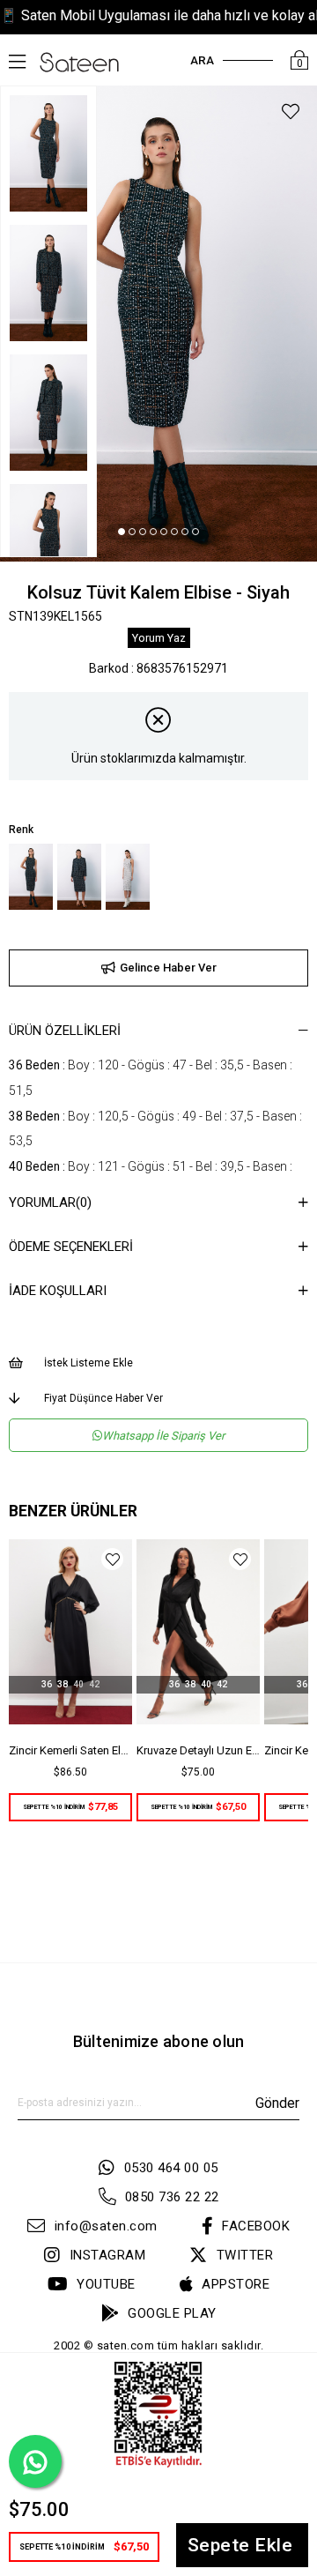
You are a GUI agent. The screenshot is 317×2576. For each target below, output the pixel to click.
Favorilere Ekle (112, 1559)
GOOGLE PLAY (172, 2313)
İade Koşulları (58, 1291)
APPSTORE (236, 2284)
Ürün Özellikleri (65, 1031)
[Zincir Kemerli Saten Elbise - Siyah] (70, 1632)
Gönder (277, 2103)
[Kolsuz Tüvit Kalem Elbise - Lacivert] (79, 877)
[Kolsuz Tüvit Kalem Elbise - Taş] (128, 877)
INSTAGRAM (107, 2255)
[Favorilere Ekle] (291, 114)
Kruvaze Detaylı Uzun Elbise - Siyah (198, 1750)
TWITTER (245, 2255)
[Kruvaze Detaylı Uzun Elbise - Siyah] (198, 1632)
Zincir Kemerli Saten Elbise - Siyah (70, 1750)
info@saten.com (106, 2226)
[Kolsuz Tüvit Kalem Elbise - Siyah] (31, 877)
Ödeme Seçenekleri (71, 1247)
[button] (122, 532)
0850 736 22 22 (172, 2197)
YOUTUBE (106, 2284)
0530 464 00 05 (171, 2168)
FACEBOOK (256, 2226)
